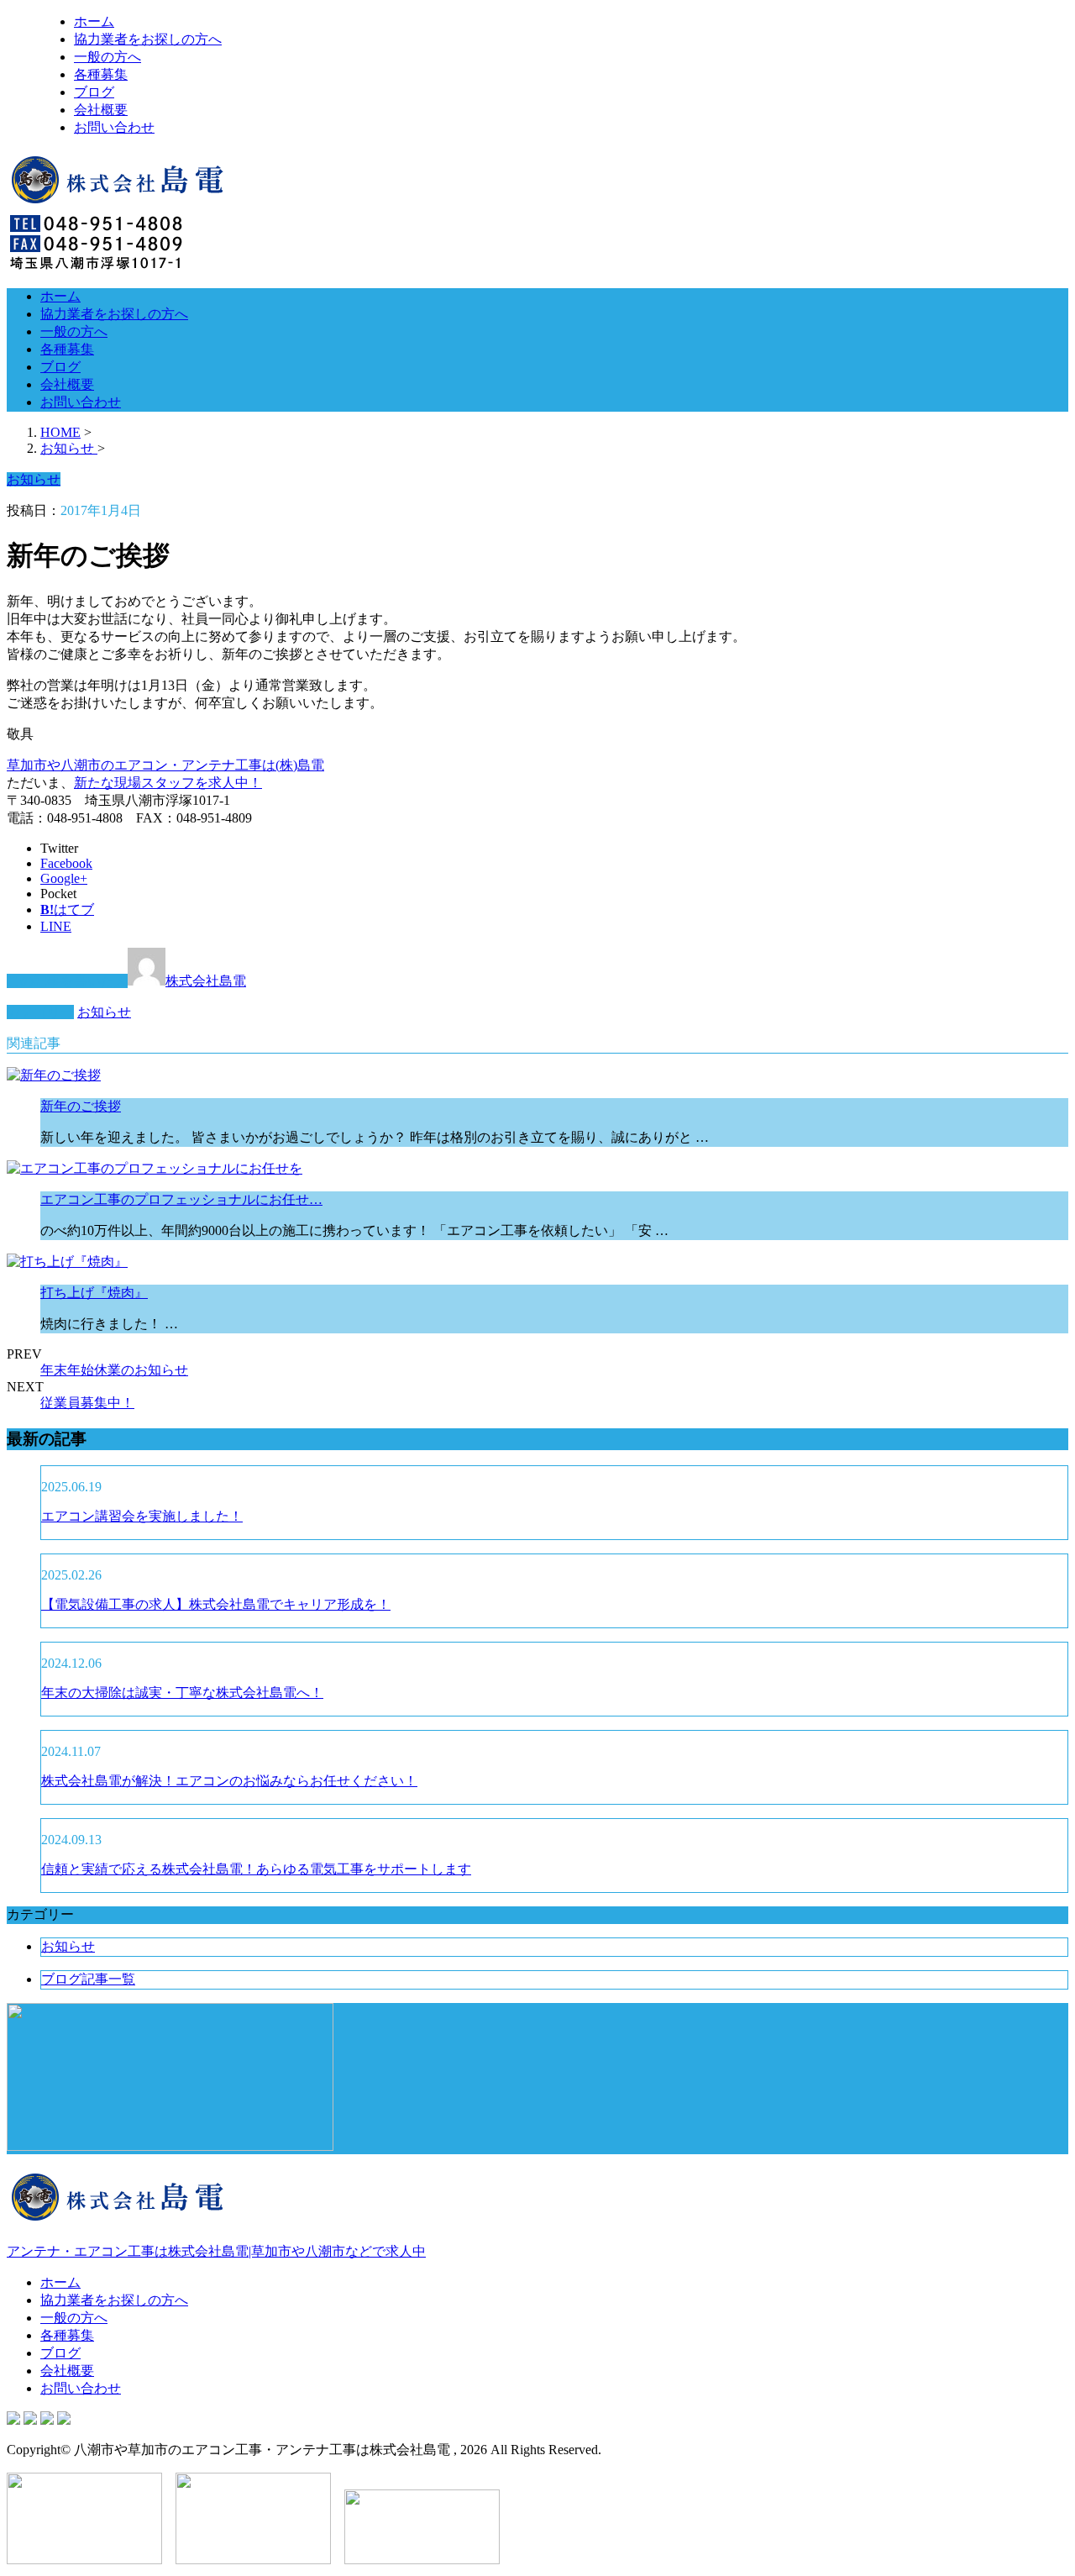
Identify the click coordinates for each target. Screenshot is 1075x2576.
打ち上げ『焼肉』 (94, 1293)
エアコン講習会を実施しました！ (142, 1516)
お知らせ (104, 1012)
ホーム (94, 21)
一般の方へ (107, 57)
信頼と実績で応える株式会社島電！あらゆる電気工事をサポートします (256, 1869)
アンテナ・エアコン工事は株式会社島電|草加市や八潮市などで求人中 (216, 2251)
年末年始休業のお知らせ (114, 1370)
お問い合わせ (114, 127)
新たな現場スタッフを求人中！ (168, 783)
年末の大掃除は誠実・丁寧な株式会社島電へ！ (182, 1693)
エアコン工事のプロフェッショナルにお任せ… (181, 1199)
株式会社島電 (206, 981)
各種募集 (101, 74)
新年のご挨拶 (81, 1106)
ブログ (94, 92)
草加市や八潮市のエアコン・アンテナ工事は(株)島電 (165, 765)
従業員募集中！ (87, 1403)
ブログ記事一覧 (88, 1979)
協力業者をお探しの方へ (148, 39)
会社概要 (101, 110)
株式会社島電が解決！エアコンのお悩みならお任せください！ (229, 1781)
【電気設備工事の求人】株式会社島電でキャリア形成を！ (216, 1604)
